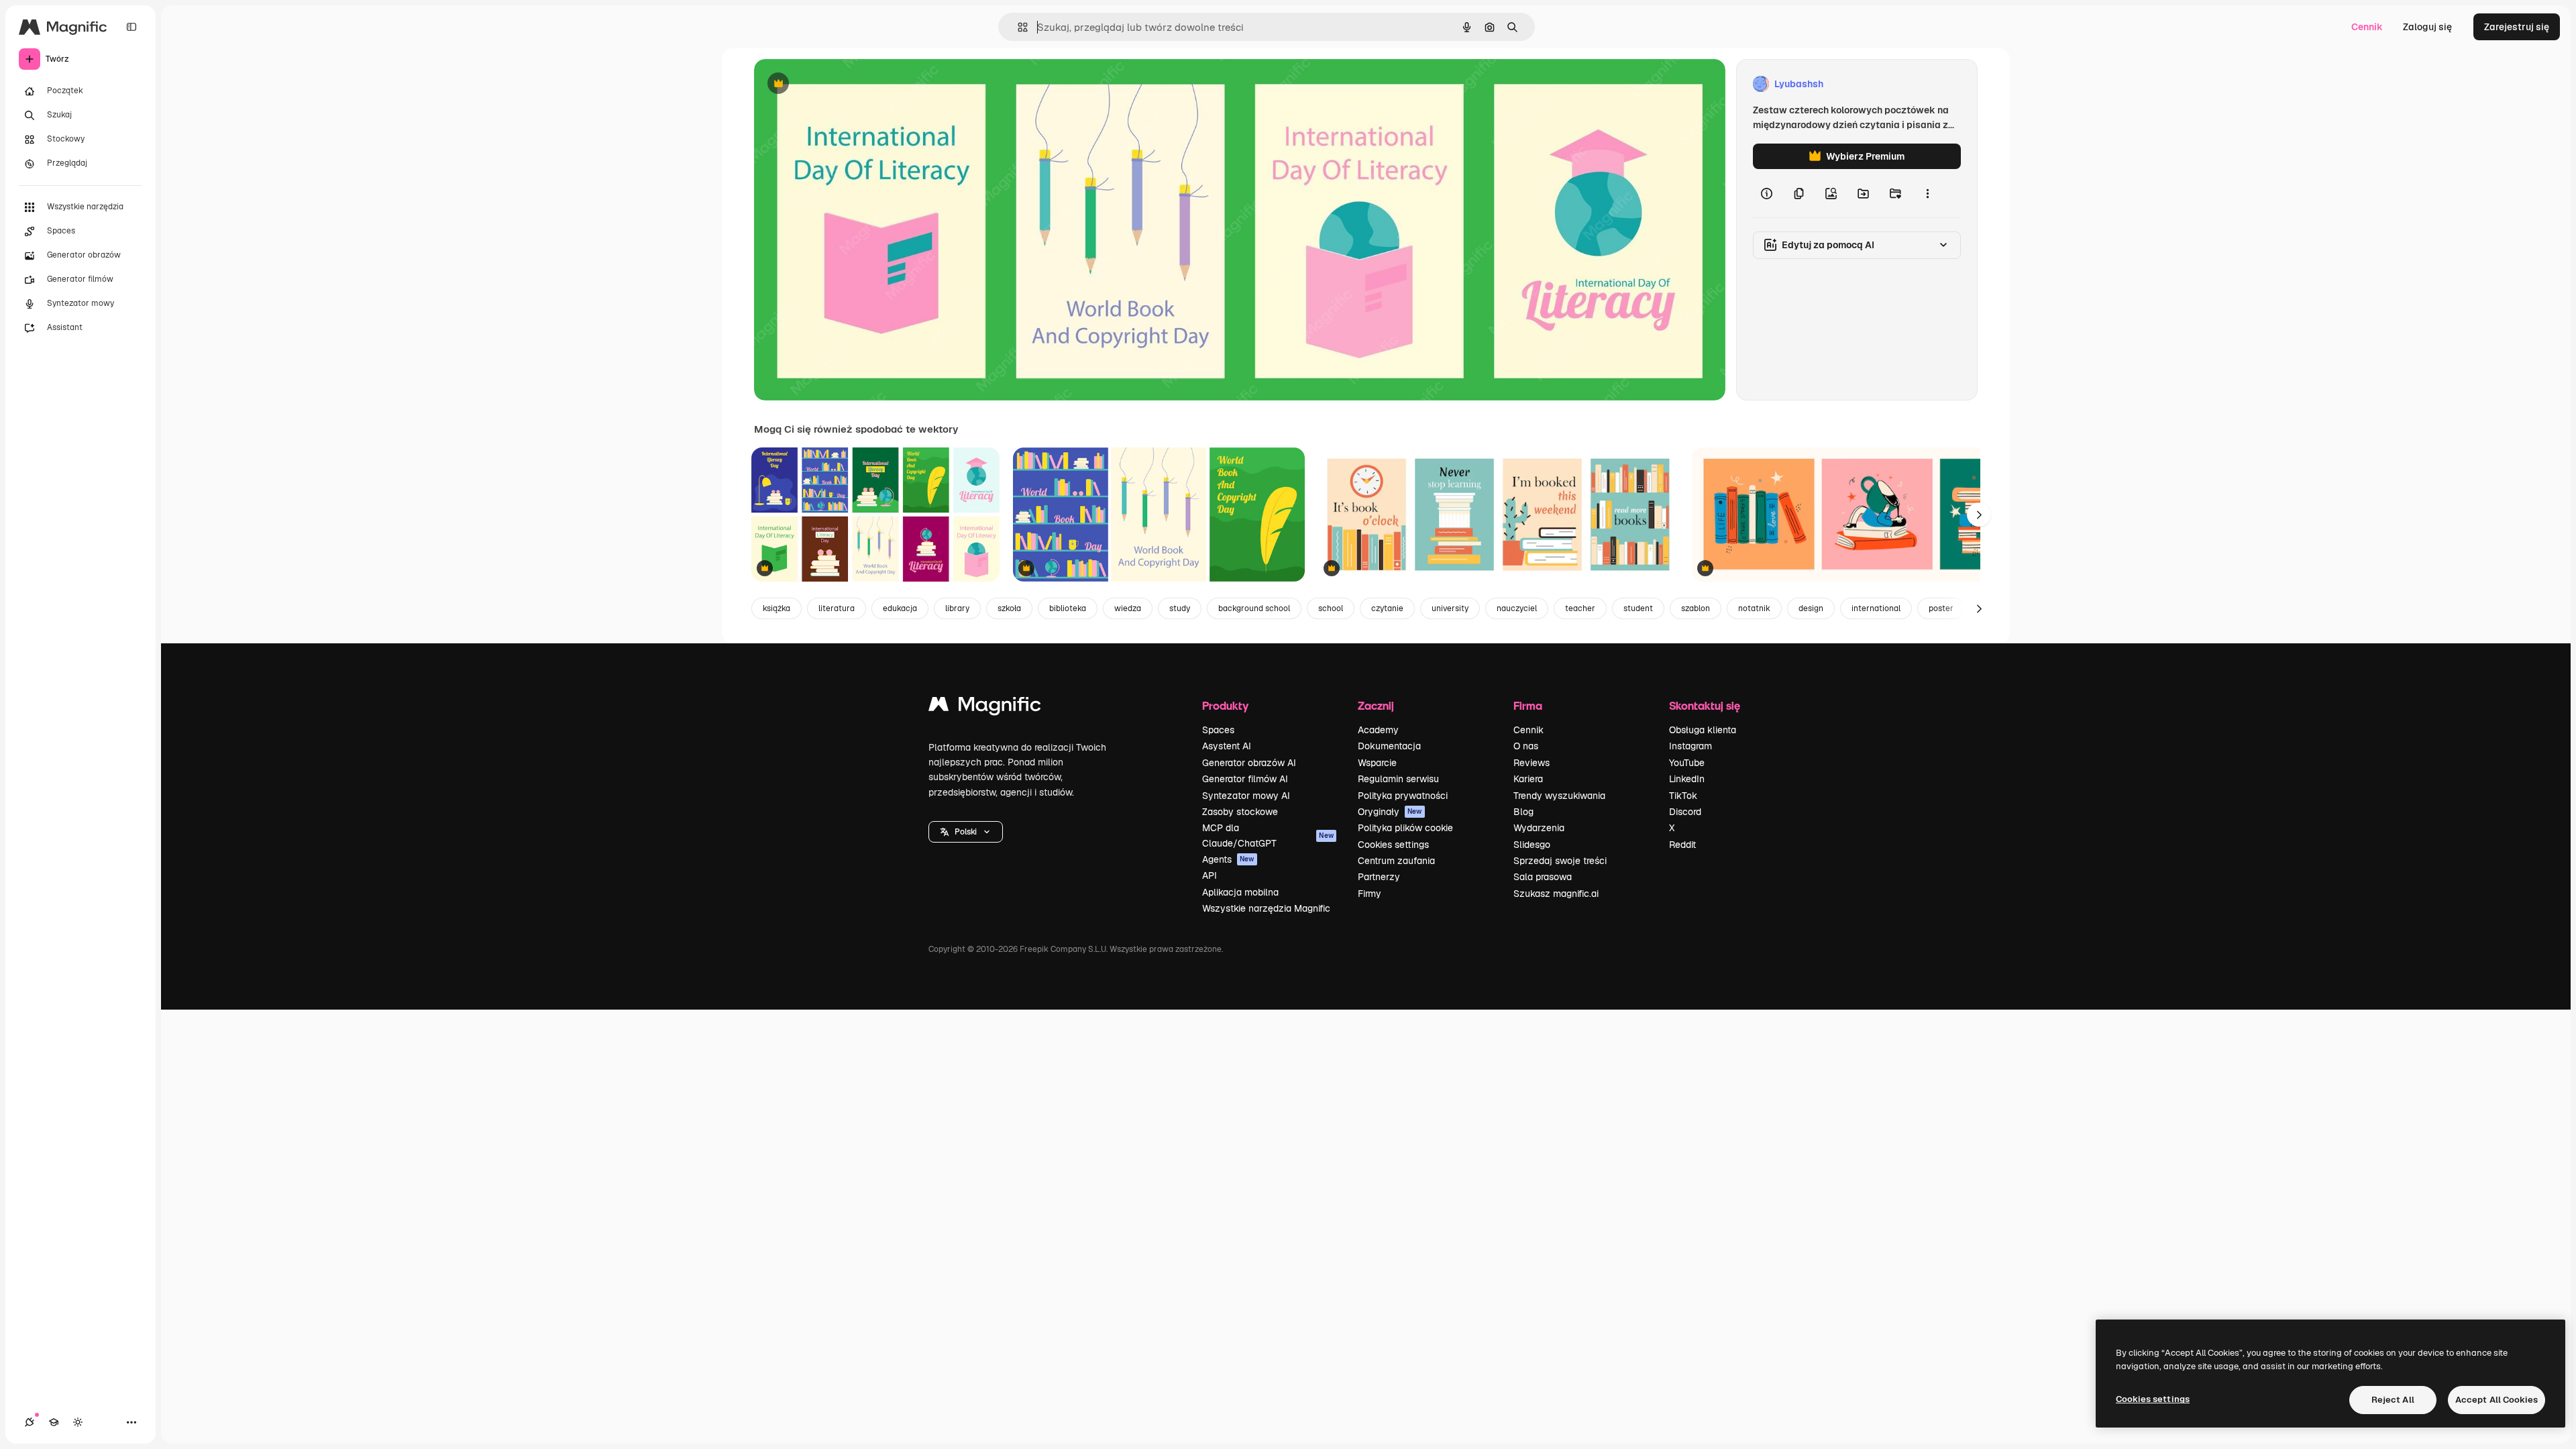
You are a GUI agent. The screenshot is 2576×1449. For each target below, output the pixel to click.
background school (1254, 608)
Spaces (1218, 730)
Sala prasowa (1543, 877)
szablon (1696, 608)
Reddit (1682, 845)
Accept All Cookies (2497, 1400)
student (1638, 608)
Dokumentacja (1389, 746)
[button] (966, 832)
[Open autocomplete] (1017, 27)
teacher (1580, 608)
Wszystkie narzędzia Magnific (1266, 908)
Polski (966, 832)
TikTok (1683, 796)
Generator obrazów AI (1249, 763)
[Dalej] (1979, 515)
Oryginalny (847, 84)
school (1331, 608)
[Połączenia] (30, 1422)
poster (1941, 608)
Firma (1528, 705)
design (1811, 608)
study (1180, 608)
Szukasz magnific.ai (1556, 894)
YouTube (1687, 763)
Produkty (1225, 705)
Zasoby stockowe (1240, 812)
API (1210, 875)
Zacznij (1376, 705)
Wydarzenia (1539, 828)
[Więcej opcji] (1927, 193)
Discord (1685, 812)
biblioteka (1068, 608)
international (1876, 608)
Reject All (2393, 1400)
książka (776, 608)
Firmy (1370, 894)
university (1450, 608)
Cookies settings (1393, 845)
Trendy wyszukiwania (1559, 796)
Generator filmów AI (1245, 779)
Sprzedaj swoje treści (1560, 861)
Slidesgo (1532, 845)
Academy (1378, 730)
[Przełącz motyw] (78, 1422)
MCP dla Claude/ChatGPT (1268, 835)
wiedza (1128, 608)
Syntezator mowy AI (1246, 796)
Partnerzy (1379, 877)
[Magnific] (985, 707)
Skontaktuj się (1705, 705)
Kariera (1528, 779)
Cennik (2367, 27)
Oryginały (1390, 812)
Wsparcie (1377, 763)
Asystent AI (1227, 746)
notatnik (1754, 608)
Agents (1228, 859)
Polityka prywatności (1403, 796)
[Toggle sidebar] (131, 27)
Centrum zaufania (1396, 861)
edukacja (900, 608)
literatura (837, 608)
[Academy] (54, 1422)
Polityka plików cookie (1405, 828)
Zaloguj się (2427, 27)
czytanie (1387, 608)
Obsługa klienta (1703, 730)
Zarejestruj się (2517, 27)
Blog (1523, 812)
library (957, 608)
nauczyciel (1517, 608)
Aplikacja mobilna (1240, 892)
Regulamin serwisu (1398, 779)
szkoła (1009, 608)
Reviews (1532, 763)
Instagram (1690, 746)
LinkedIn (1687, 779)
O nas (1526, 746)
